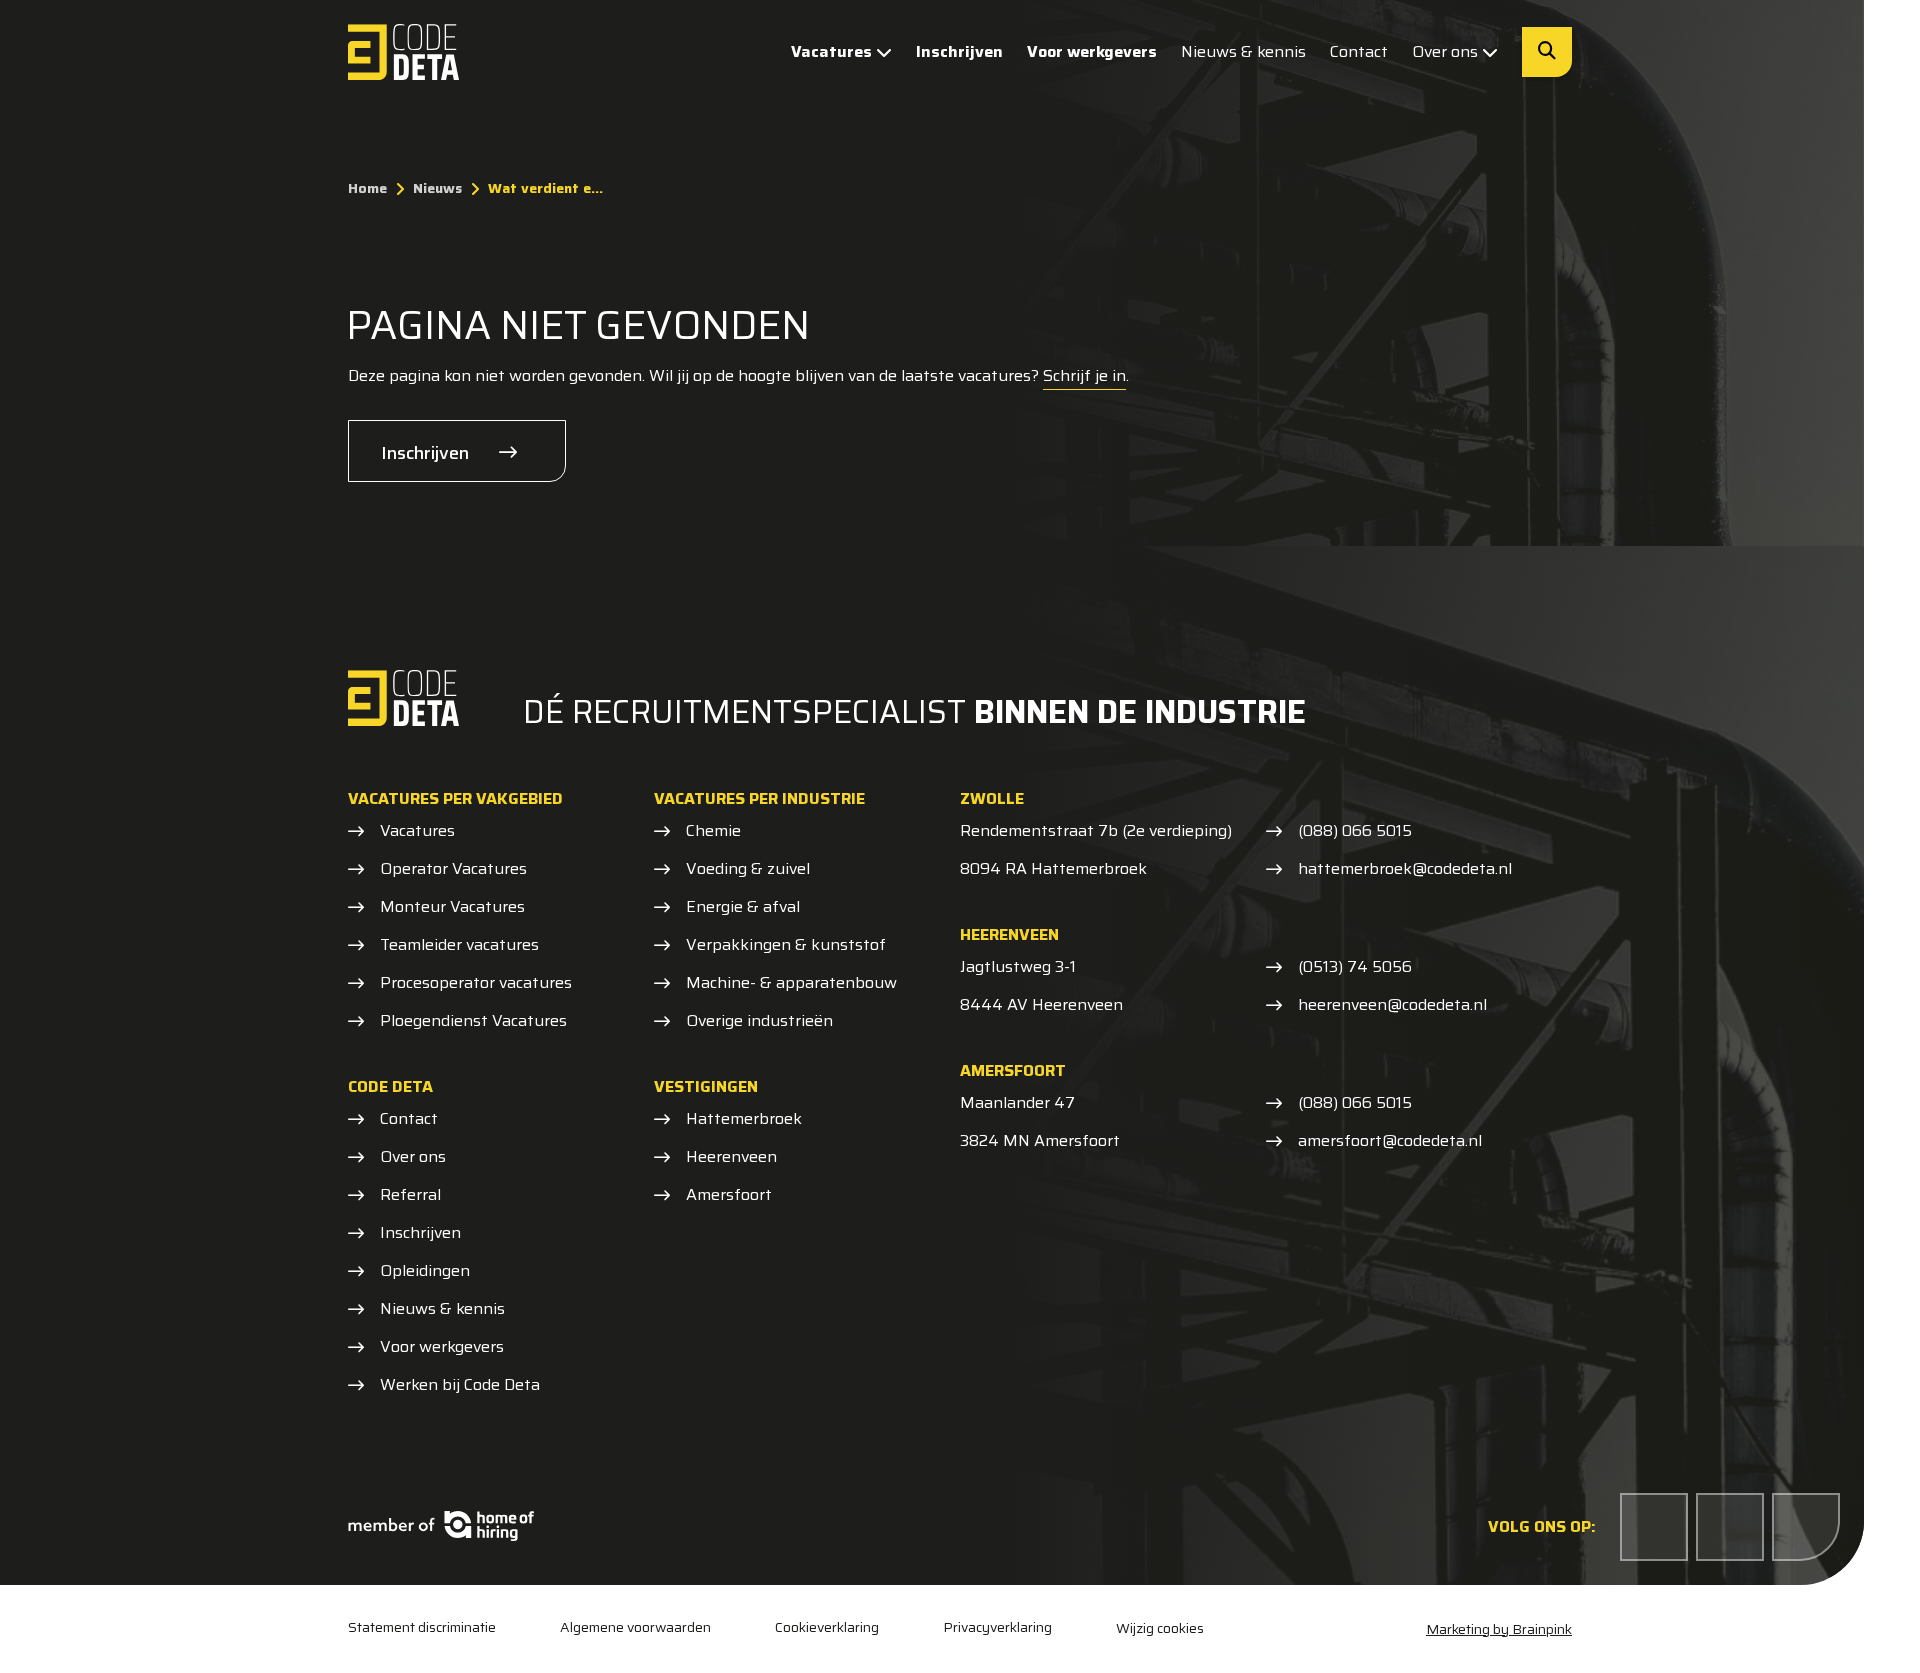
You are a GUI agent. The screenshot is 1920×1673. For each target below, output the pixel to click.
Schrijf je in (1084, 375)
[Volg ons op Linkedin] (1730, 1527)
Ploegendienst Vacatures (473, 1021)
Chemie (713, 831)
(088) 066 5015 (1355, 831)
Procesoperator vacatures (476, 983)
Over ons (1445, 51)
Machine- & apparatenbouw (791, 983)
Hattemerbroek (744, 1119)
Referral (410, 1195)
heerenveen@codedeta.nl (1392, 1005)
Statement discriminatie (422, 1627)
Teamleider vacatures (459, 945)
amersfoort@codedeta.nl (1390, 1141)
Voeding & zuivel (748, 869)
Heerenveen (731, 1157)
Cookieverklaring (827, 1627)
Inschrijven (959, 51)
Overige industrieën (759, 1021)
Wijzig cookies (1160, 1628)
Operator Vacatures (453, 869)
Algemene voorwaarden (635, 1627)
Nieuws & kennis (1243, 51)
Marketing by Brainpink (1499, 1629)
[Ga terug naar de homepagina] (403, 52)
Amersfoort (729, 1195)
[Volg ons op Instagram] (1806, 1527)
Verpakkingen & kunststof (786, 945)
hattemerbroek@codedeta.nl (1405, 869)
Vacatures (831, 51)
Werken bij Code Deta (460, 1385)
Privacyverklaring (997, 1627)
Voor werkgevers (1092, 51)
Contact (1359, 51)
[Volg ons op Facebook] (1654, 1527)
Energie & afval (743, 907)
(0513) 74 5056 (1355, 967)
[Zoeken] (1547, 52)
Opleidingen (425, 1271)
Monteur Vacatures (452, 907)
